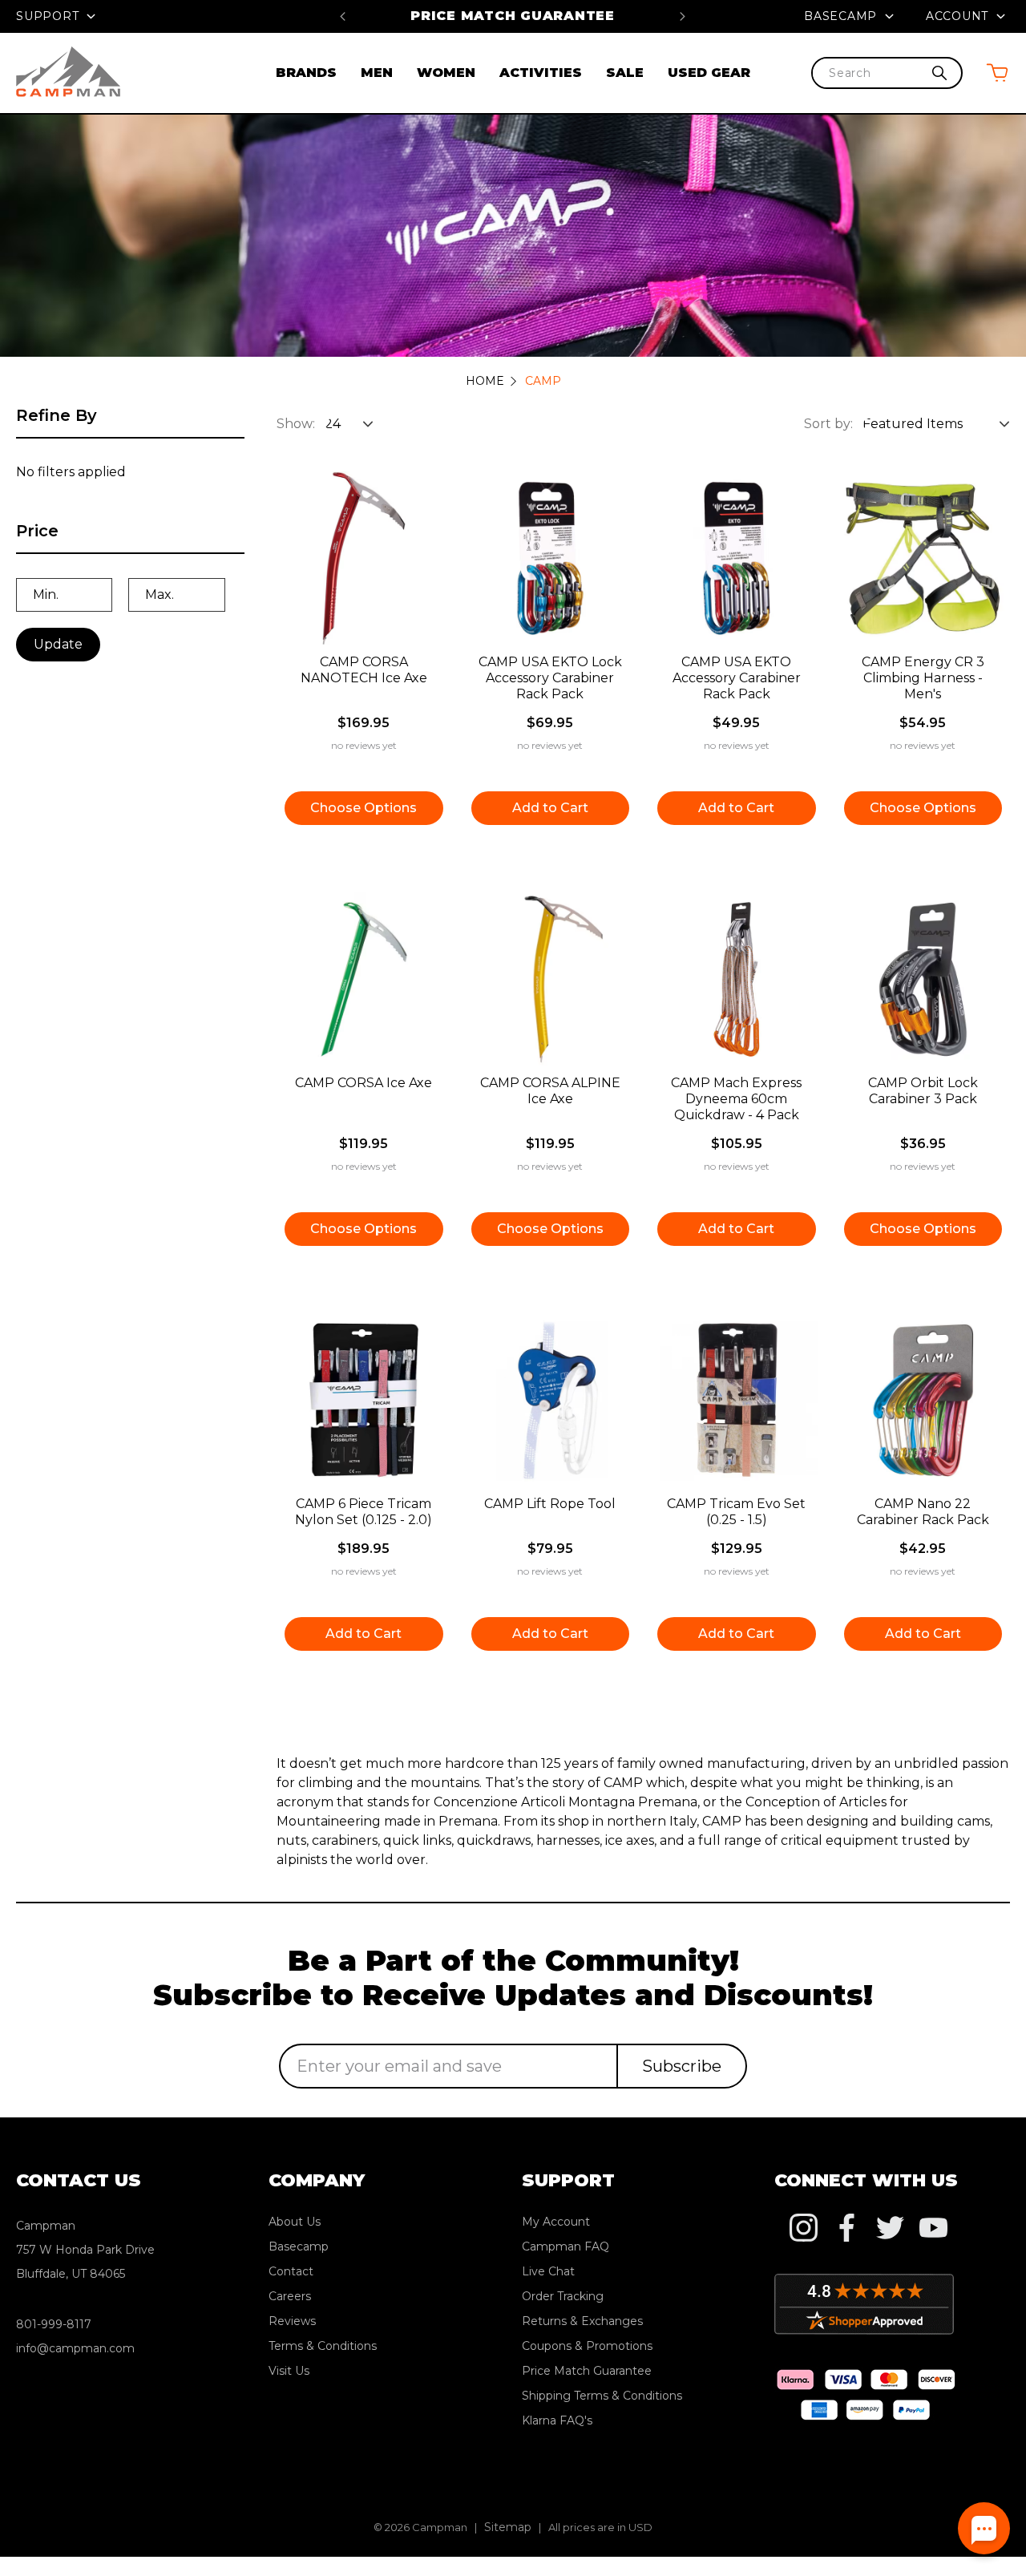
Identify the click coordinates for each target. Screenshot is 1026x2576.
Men (377, 73)
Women (446, 73)
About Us (295, 2222)
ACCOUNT (959, 16)
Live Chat (548, 2271)
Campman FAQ (566, 2246)
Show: (296, 424)
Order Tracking (563, 2296)
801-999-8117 (54, 2324)
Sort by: (828, 424)
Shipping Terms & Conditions (602, 2396)
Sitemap (508, 2527)
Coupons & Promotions (587, 2346)
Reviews (292, 2321)
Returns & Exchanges (582, 2321)
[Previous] (343, 16)
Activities (541, 73)
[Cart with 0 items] (997, 73)
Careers (290, 2296)
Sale (625, 73)
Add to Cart (550, 808)
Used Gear (709, 73)
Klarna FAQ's (557, 2420)
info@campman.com (75, 2348)
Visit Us (289, 2371)
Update (58, 644)
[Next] (683, 16)
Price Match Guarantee (513, 16)
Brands (306, 73)
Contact (291, 2271)
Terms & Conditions (323, 2346)
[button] (130, 538)
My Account (556, 2222)
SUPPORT (49, 16)
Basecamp (842, 16)
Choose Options (364, 808)
